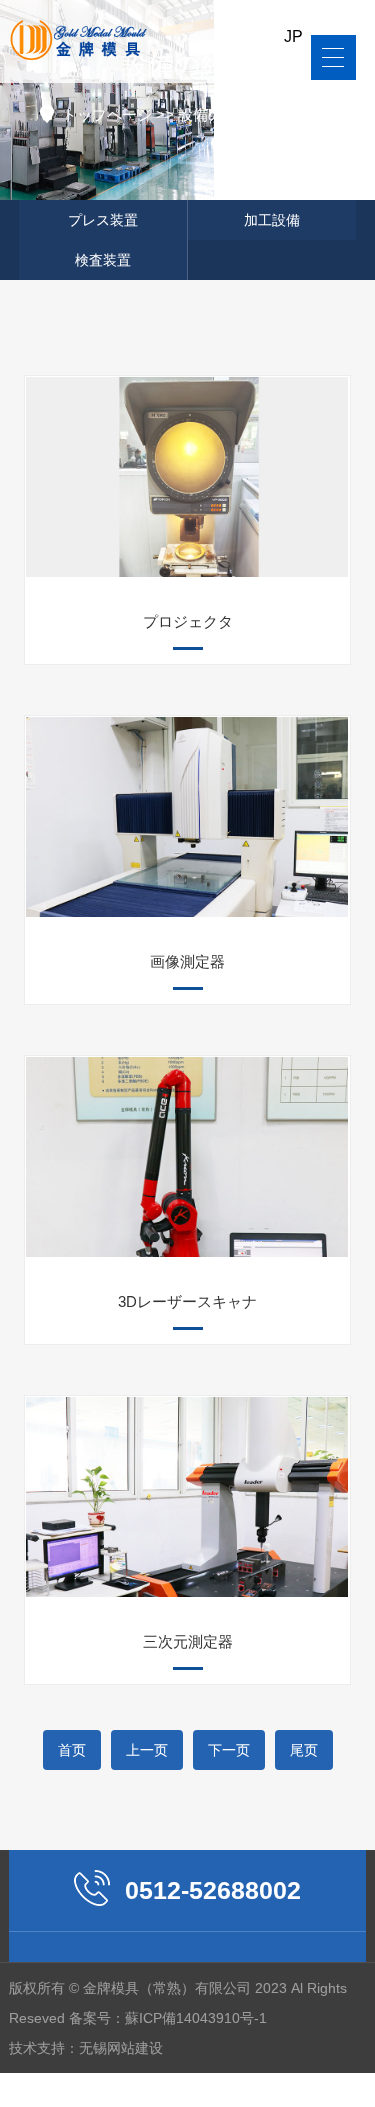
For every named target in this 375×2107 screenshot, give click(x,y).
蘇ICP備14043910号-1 (196, 2018)
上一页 (147, 1750)
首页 (72, 1750)
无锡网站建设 (121, 2048)
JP (293, 36)
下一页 (229, 1750)
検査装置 (309, 114)
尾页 (304, 1750)
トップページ (107, 114)
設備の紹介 (215, 114)
